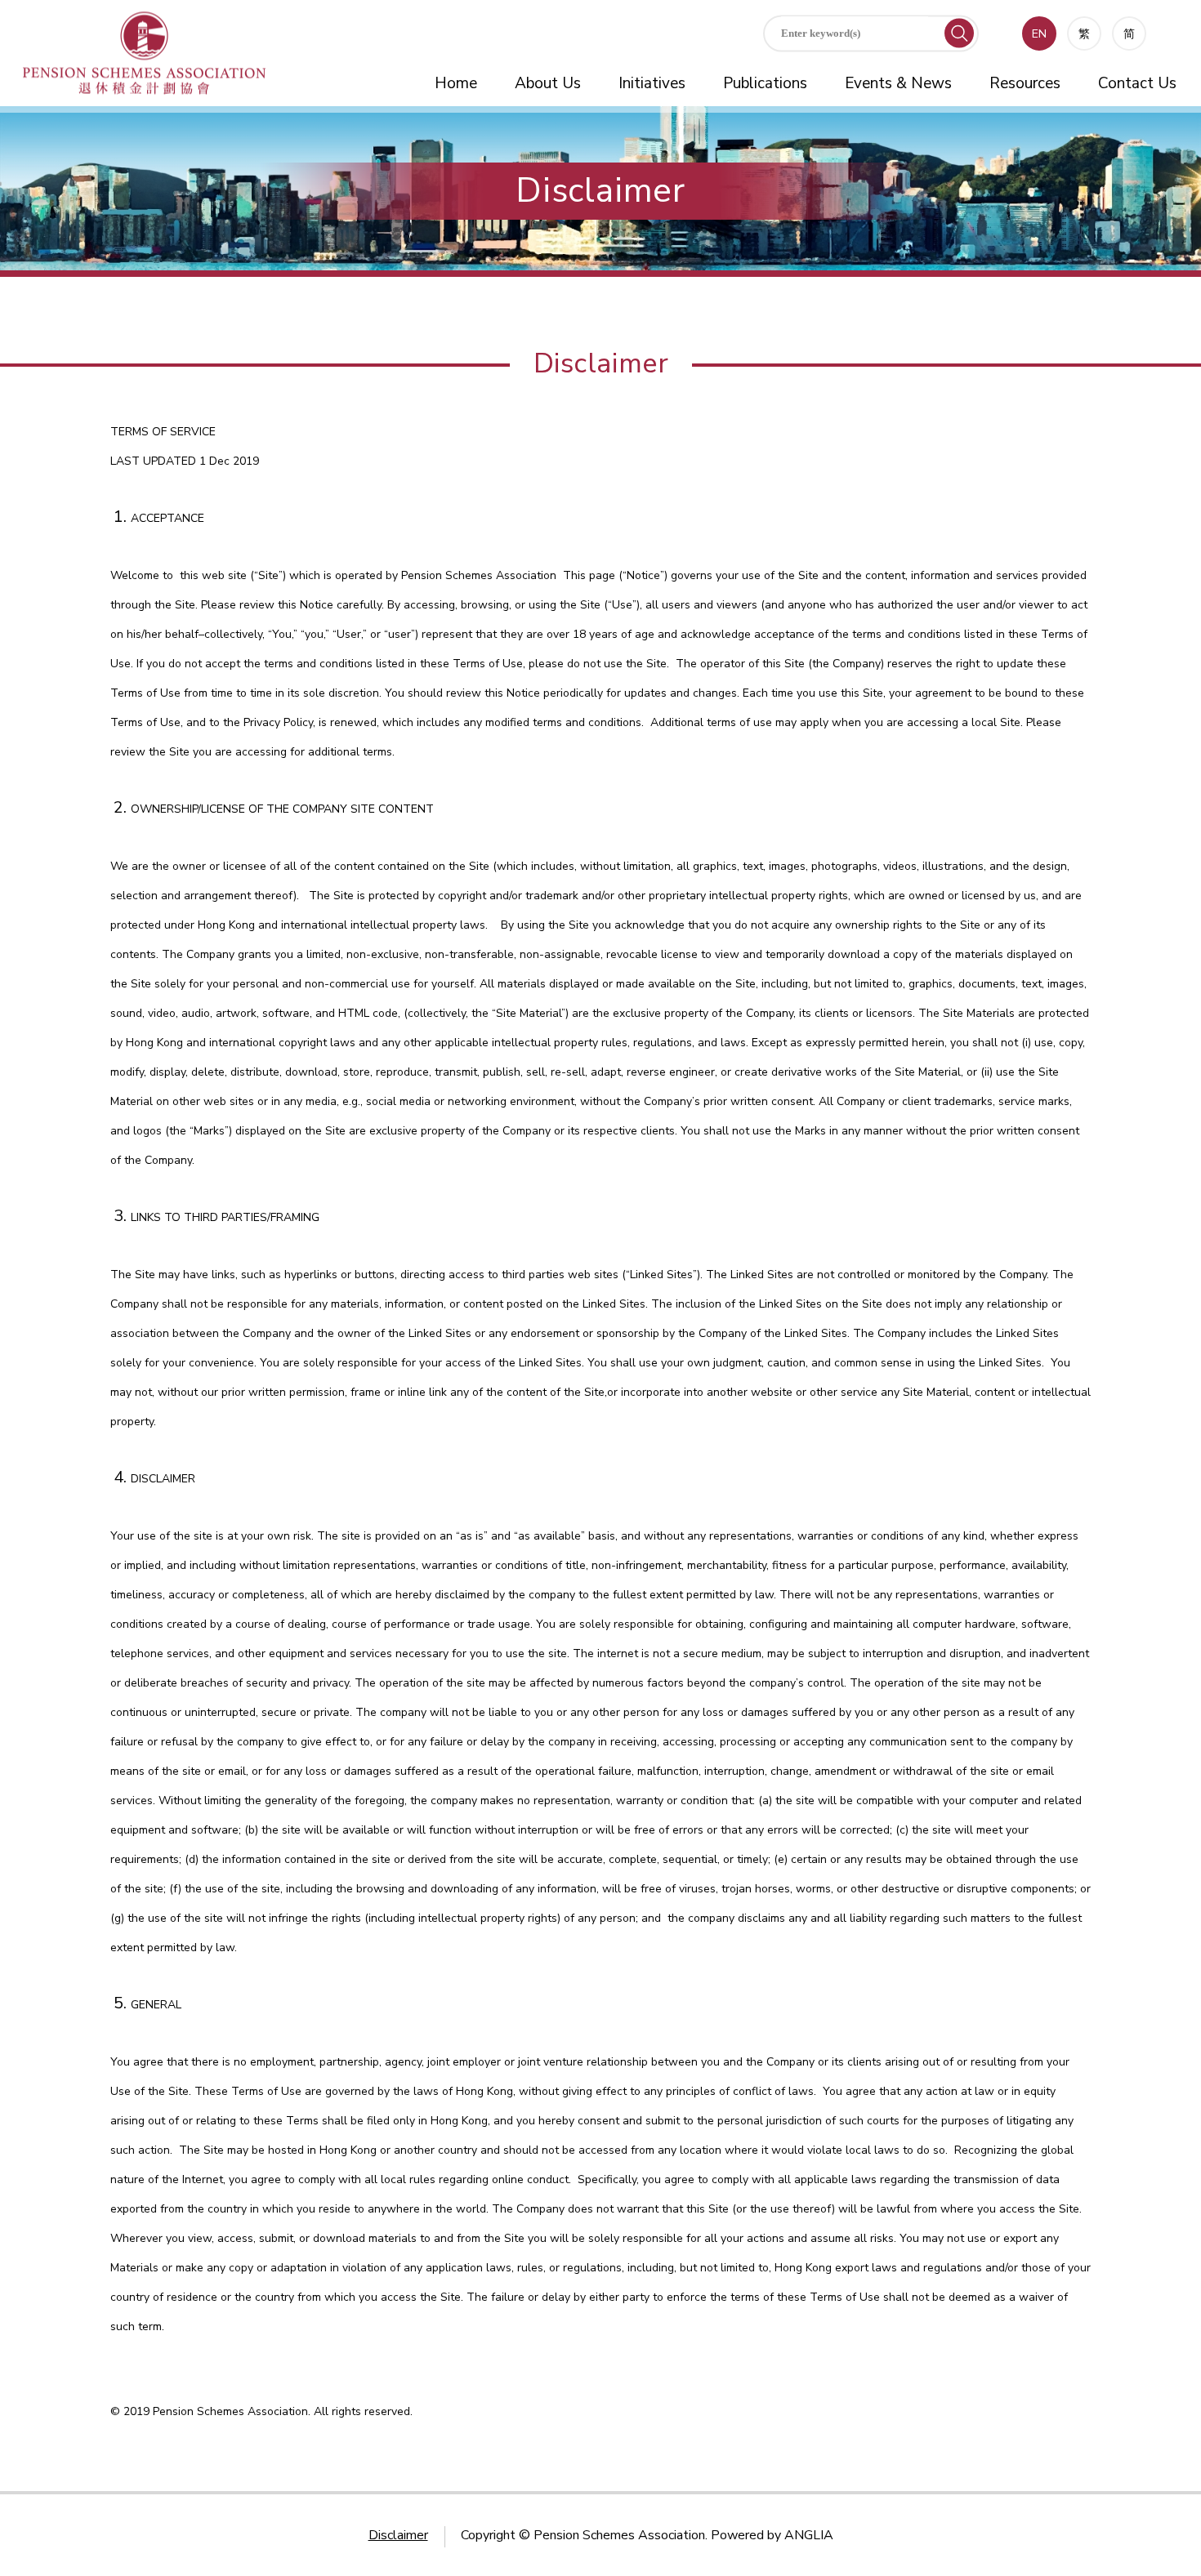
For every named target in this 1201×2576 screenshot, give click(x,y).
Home (456, 83)
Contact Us (1137, 83)
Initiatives (652, 83)
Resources (1025, 83)
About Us (548, 83)
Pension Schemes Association (619, 2535)
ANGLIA (809, 2535)
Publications (765, 83)
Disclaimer (398, 2535)
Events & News (898, 83)
